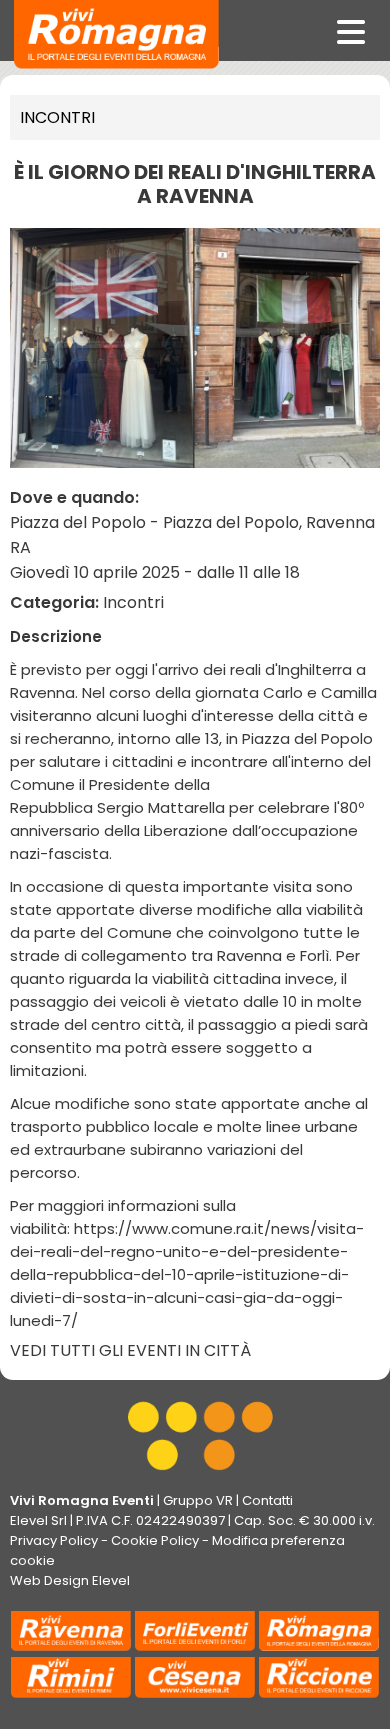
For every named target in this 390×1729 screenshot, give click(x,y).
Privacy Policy (54, 1540)
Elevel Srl (38, 1520)
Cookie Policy (155, 1540)
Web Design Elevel (70, 1580)
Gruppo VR (198, 1500)
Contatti (267, 1500)
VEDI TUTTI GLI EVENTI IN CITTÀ (130, 1350)
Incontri (57, 117)
